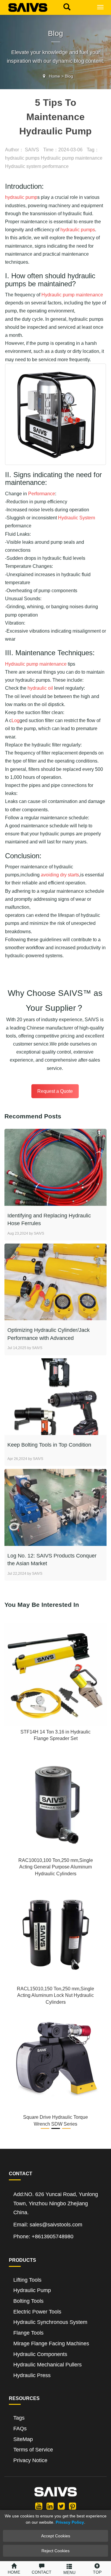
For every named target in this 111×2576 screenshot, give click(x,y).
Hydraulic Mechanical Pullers (48, 2365)
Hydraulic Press (32, 2375)
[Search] (65, 6)
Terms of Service (33, 2450)
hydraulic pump (21, 197)
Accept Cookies (56, 2536)
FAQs (20, 2429)
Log (16, 720)
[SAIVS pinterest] (73, 2506)
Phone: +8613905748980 (43, 2236)
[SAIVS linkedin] (50, 2506)
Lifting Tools (27, 2280)
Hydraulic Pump (32, 2290)
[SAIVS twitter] (61, 2506)
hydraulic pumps (22, 158)
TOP (97, 2572)
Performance (42, 494)
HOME (14, 2572)
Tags (19, 2418)
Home (54, 76)
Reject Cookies (55, 2551)
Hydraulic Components (40, 2354)
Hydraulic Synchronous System (50, 2322)
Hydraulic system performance (37, 166)
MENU (69, 2572)
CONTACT (42, 2572)
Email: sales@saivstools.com (48, 2225)
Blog (69, 76)
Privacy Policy (70, 2522)
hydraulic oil (40, 688)
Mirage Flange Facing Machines (51, 2344)
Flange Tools (28, 2333)
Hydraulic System (77, 518)
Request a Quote (55, 1091)
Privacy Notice (30, 2460)
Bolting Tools (28, 2301)
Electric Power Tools (37, 2312)
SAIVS (32, 150)
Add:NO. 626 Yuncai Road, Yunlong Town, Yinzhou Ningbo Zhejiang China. (56, 2203)
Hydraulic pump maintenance (72, 158)
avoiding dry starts (60, 875)
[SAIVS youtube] (39, 2506)
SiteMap (23, 2439)
